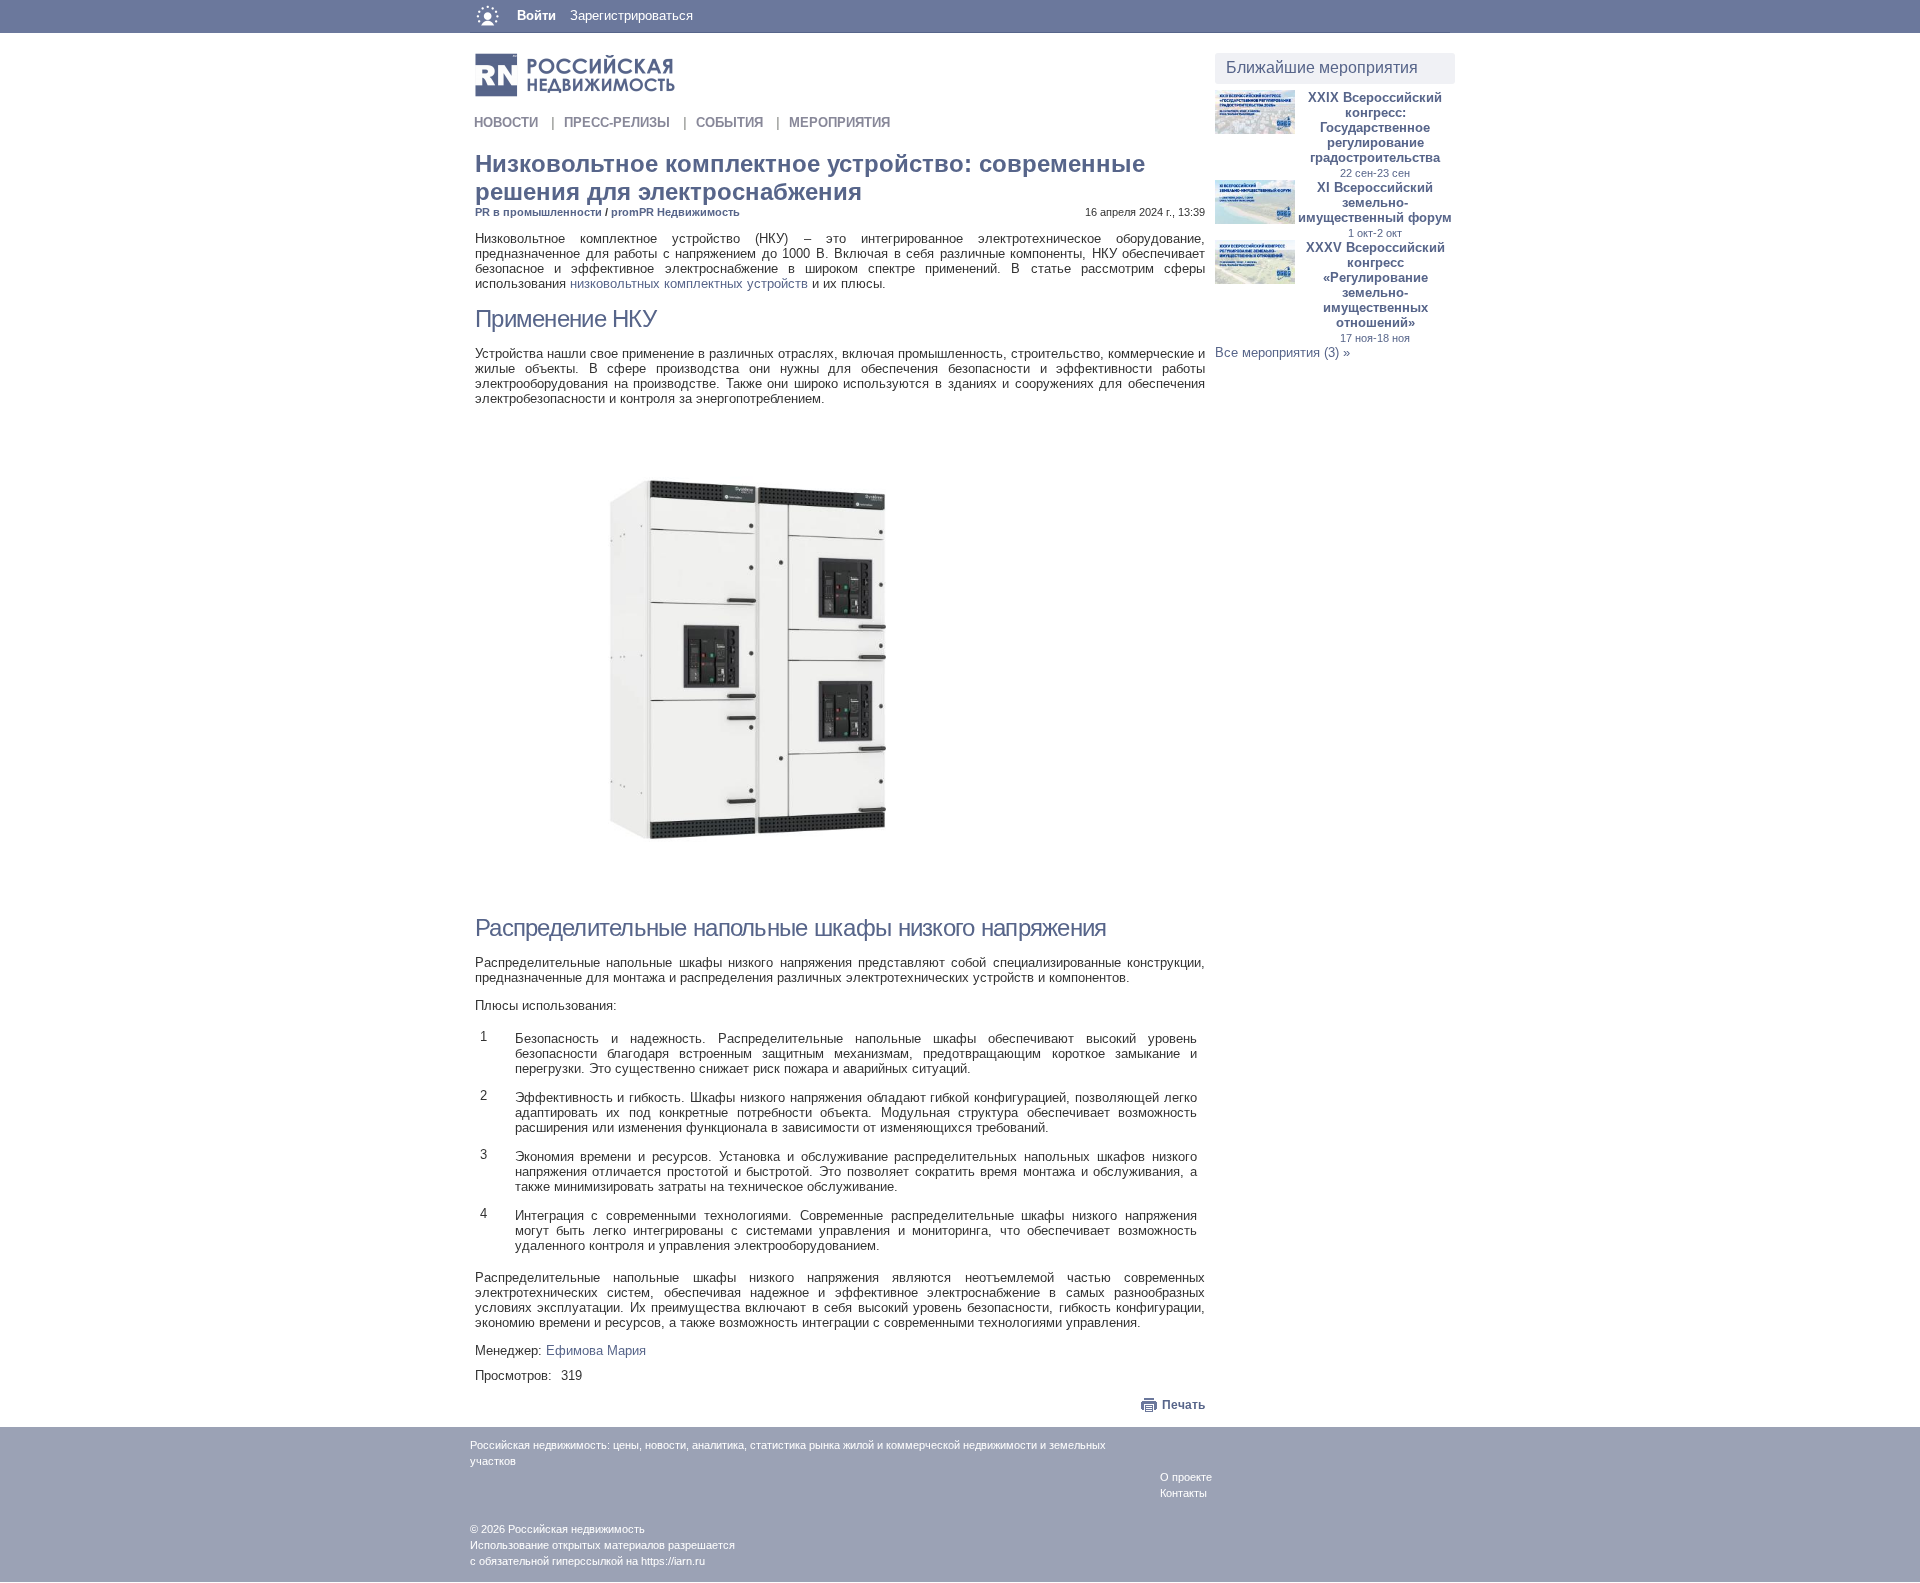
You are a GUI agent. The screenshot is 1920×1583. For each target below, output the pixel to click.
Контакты (1183, 1493)
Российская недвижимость (576, 1529)
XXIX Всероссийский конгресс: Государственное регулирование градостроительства (1375, 134)
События (729, 122)
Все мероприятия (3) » (1282, 352)
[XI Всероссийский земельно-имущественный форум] (1255, 219)
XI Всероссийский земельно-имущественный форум (1375, 209)
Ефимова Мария (596, 1350)
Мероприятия (839, 122)
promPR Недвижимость (675, 212)
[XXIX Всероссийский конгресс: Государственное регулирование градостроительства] (1255, 129)
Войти (536, 15)
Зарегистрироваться (631, 15)
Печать (1183, 1405)
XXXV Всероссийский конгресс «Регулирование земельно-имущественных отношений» (1375, 292)
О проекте (1186, 1477)
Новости (506, 122)
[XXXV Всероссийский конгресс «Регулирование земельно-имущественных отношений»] (1255, 279)
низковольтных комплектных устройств (689, 283)
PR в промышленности (538, 212)
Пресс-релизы (617, 122)
